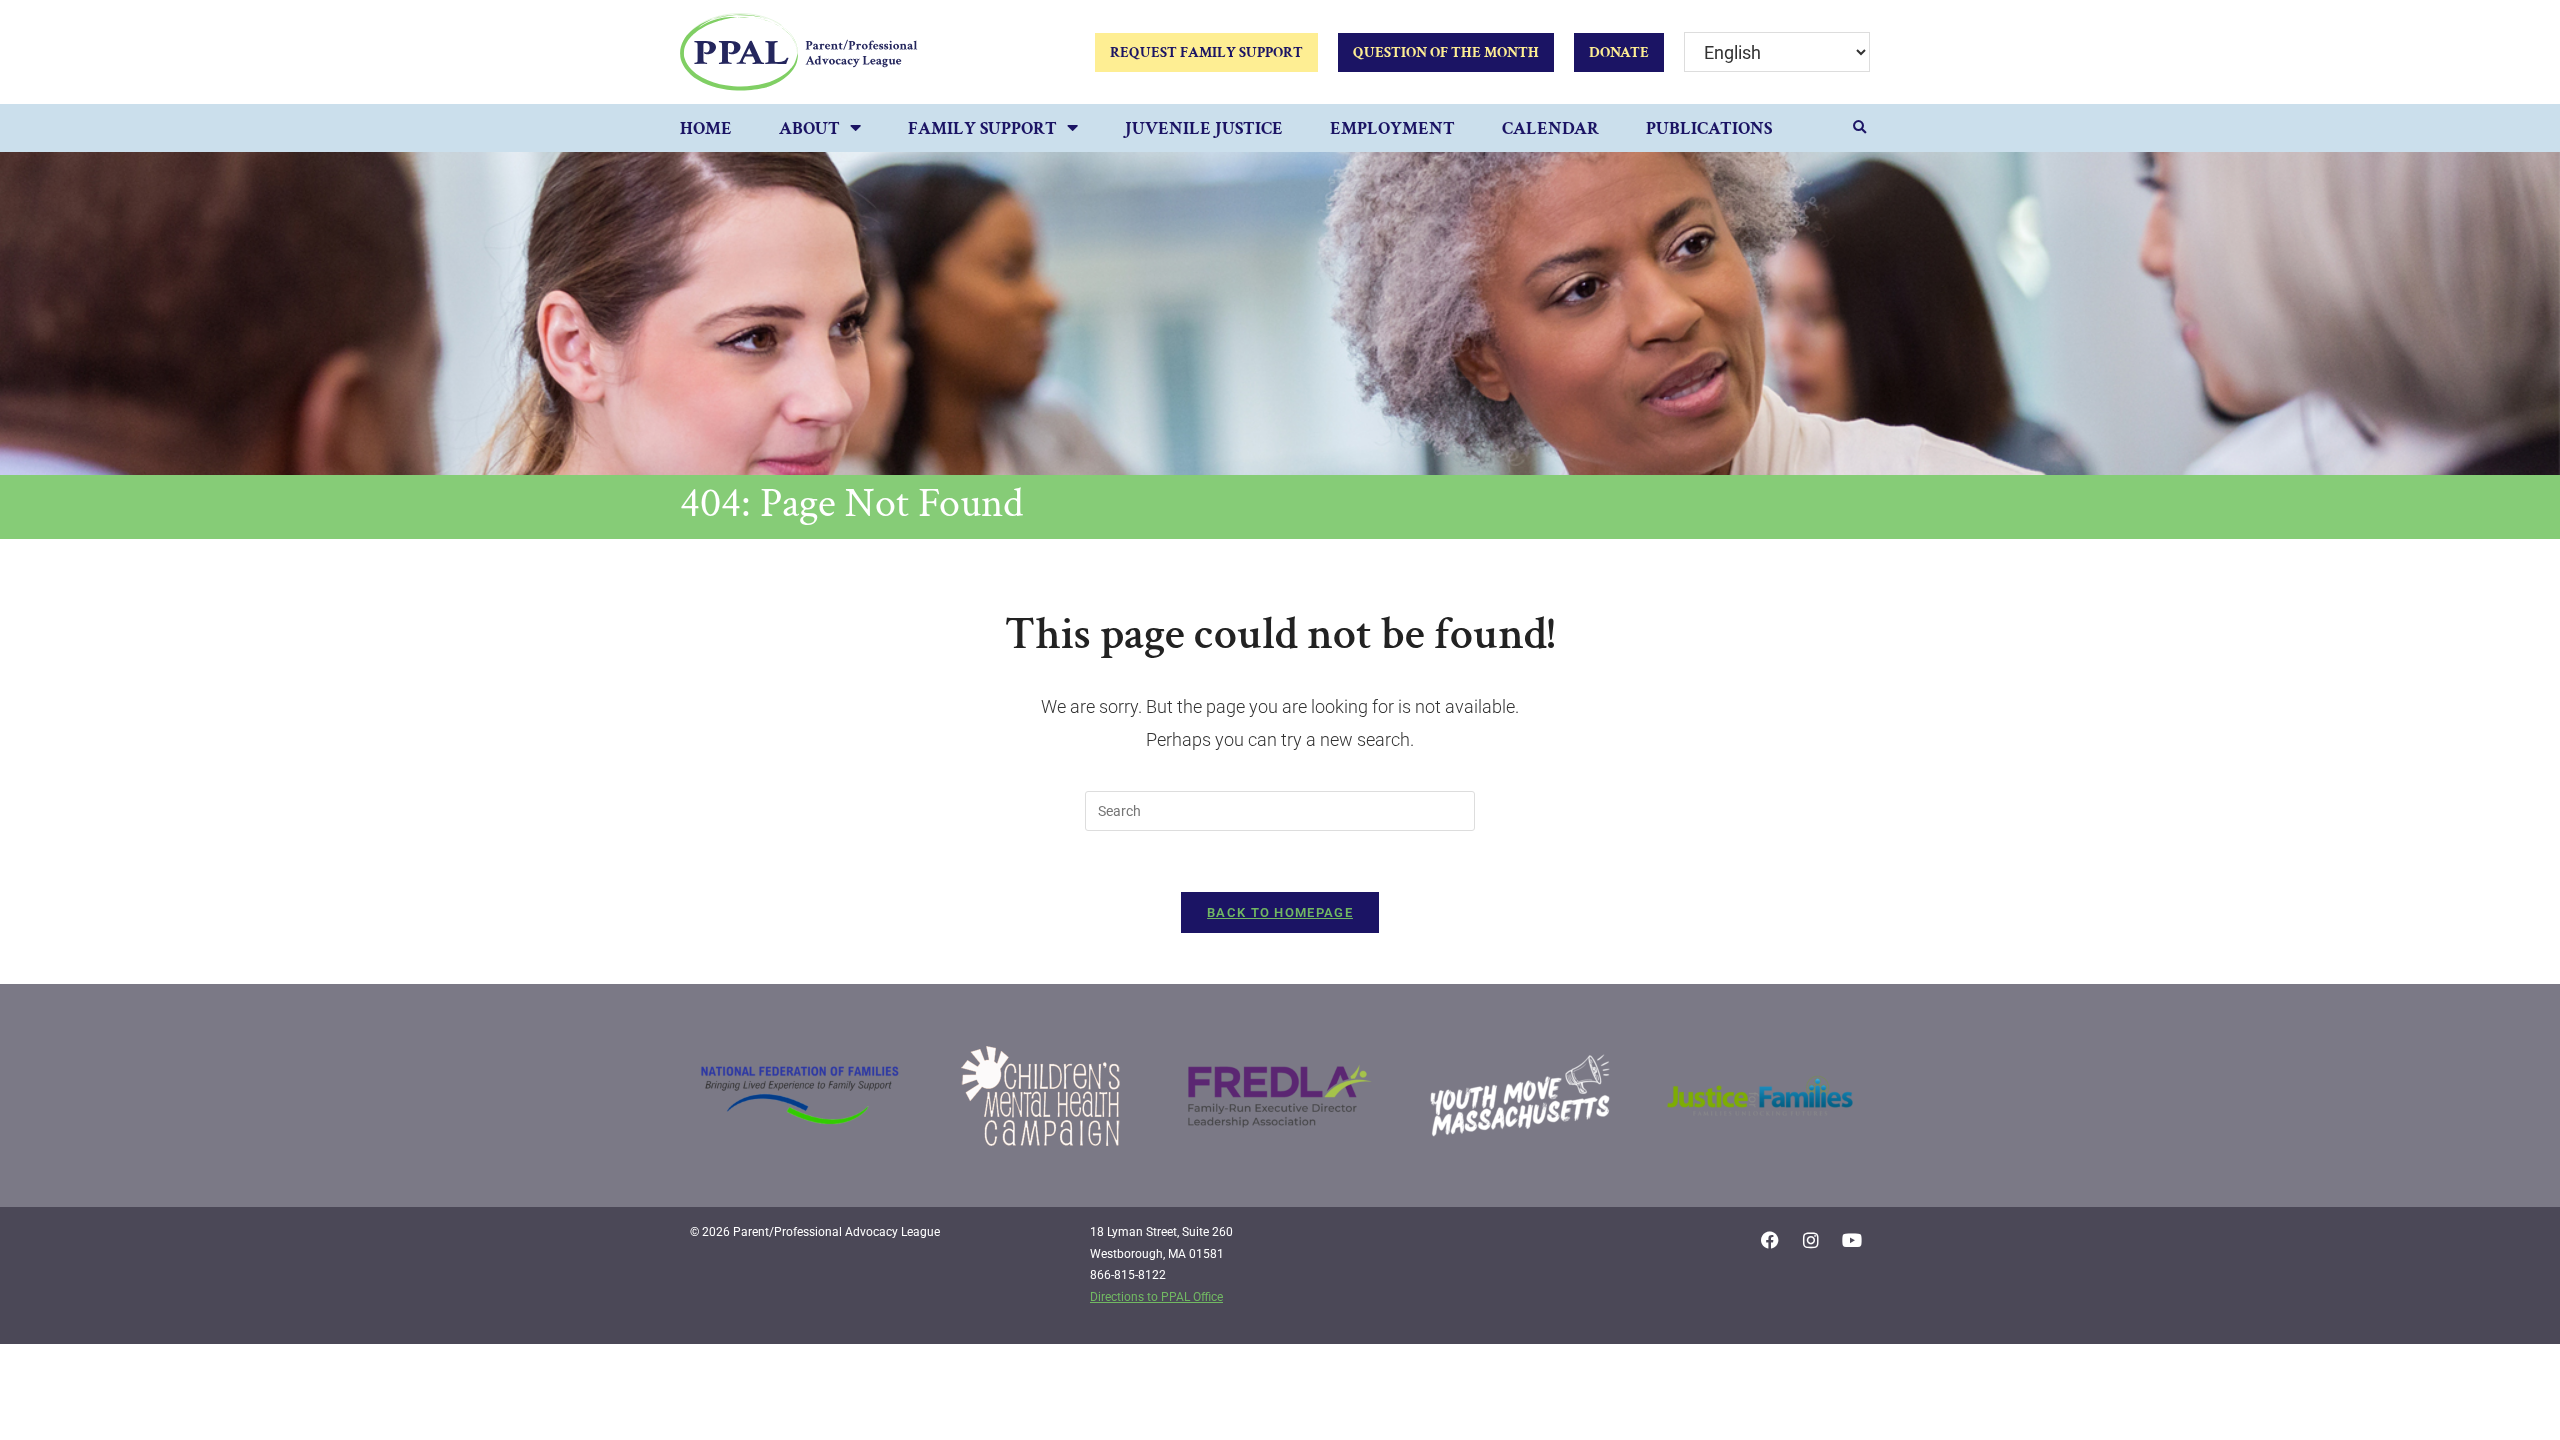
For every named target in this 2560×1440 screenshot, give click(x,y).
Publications (1709, 128)
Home (706, 128)
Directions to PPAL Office (1156, 1297)
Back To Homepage (1280, 912)
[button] (1860, 128)
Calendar (1550, 128)
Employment (1392, 128)
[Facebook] (1770, 1240)
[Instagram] (1811, 1240)
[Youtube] (1852, 1240)
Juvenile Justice (1204, 128)
